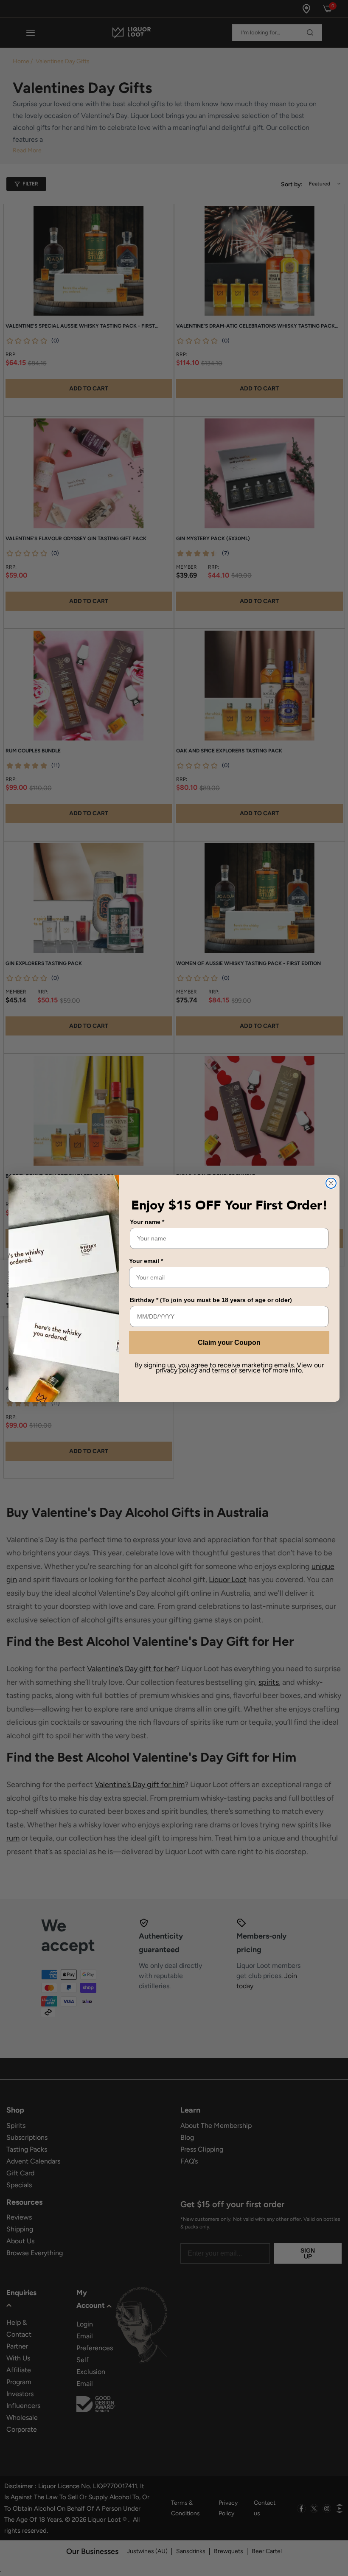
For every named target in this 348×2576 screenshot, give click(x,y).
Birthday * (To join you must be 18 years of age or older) (211, 1300)
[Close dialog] (331, 1183)
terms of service (236, 1370)
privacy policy (177, 1370)
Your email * (146, 1261)
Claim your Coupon (229, 1343)
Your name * (147, 1222)
